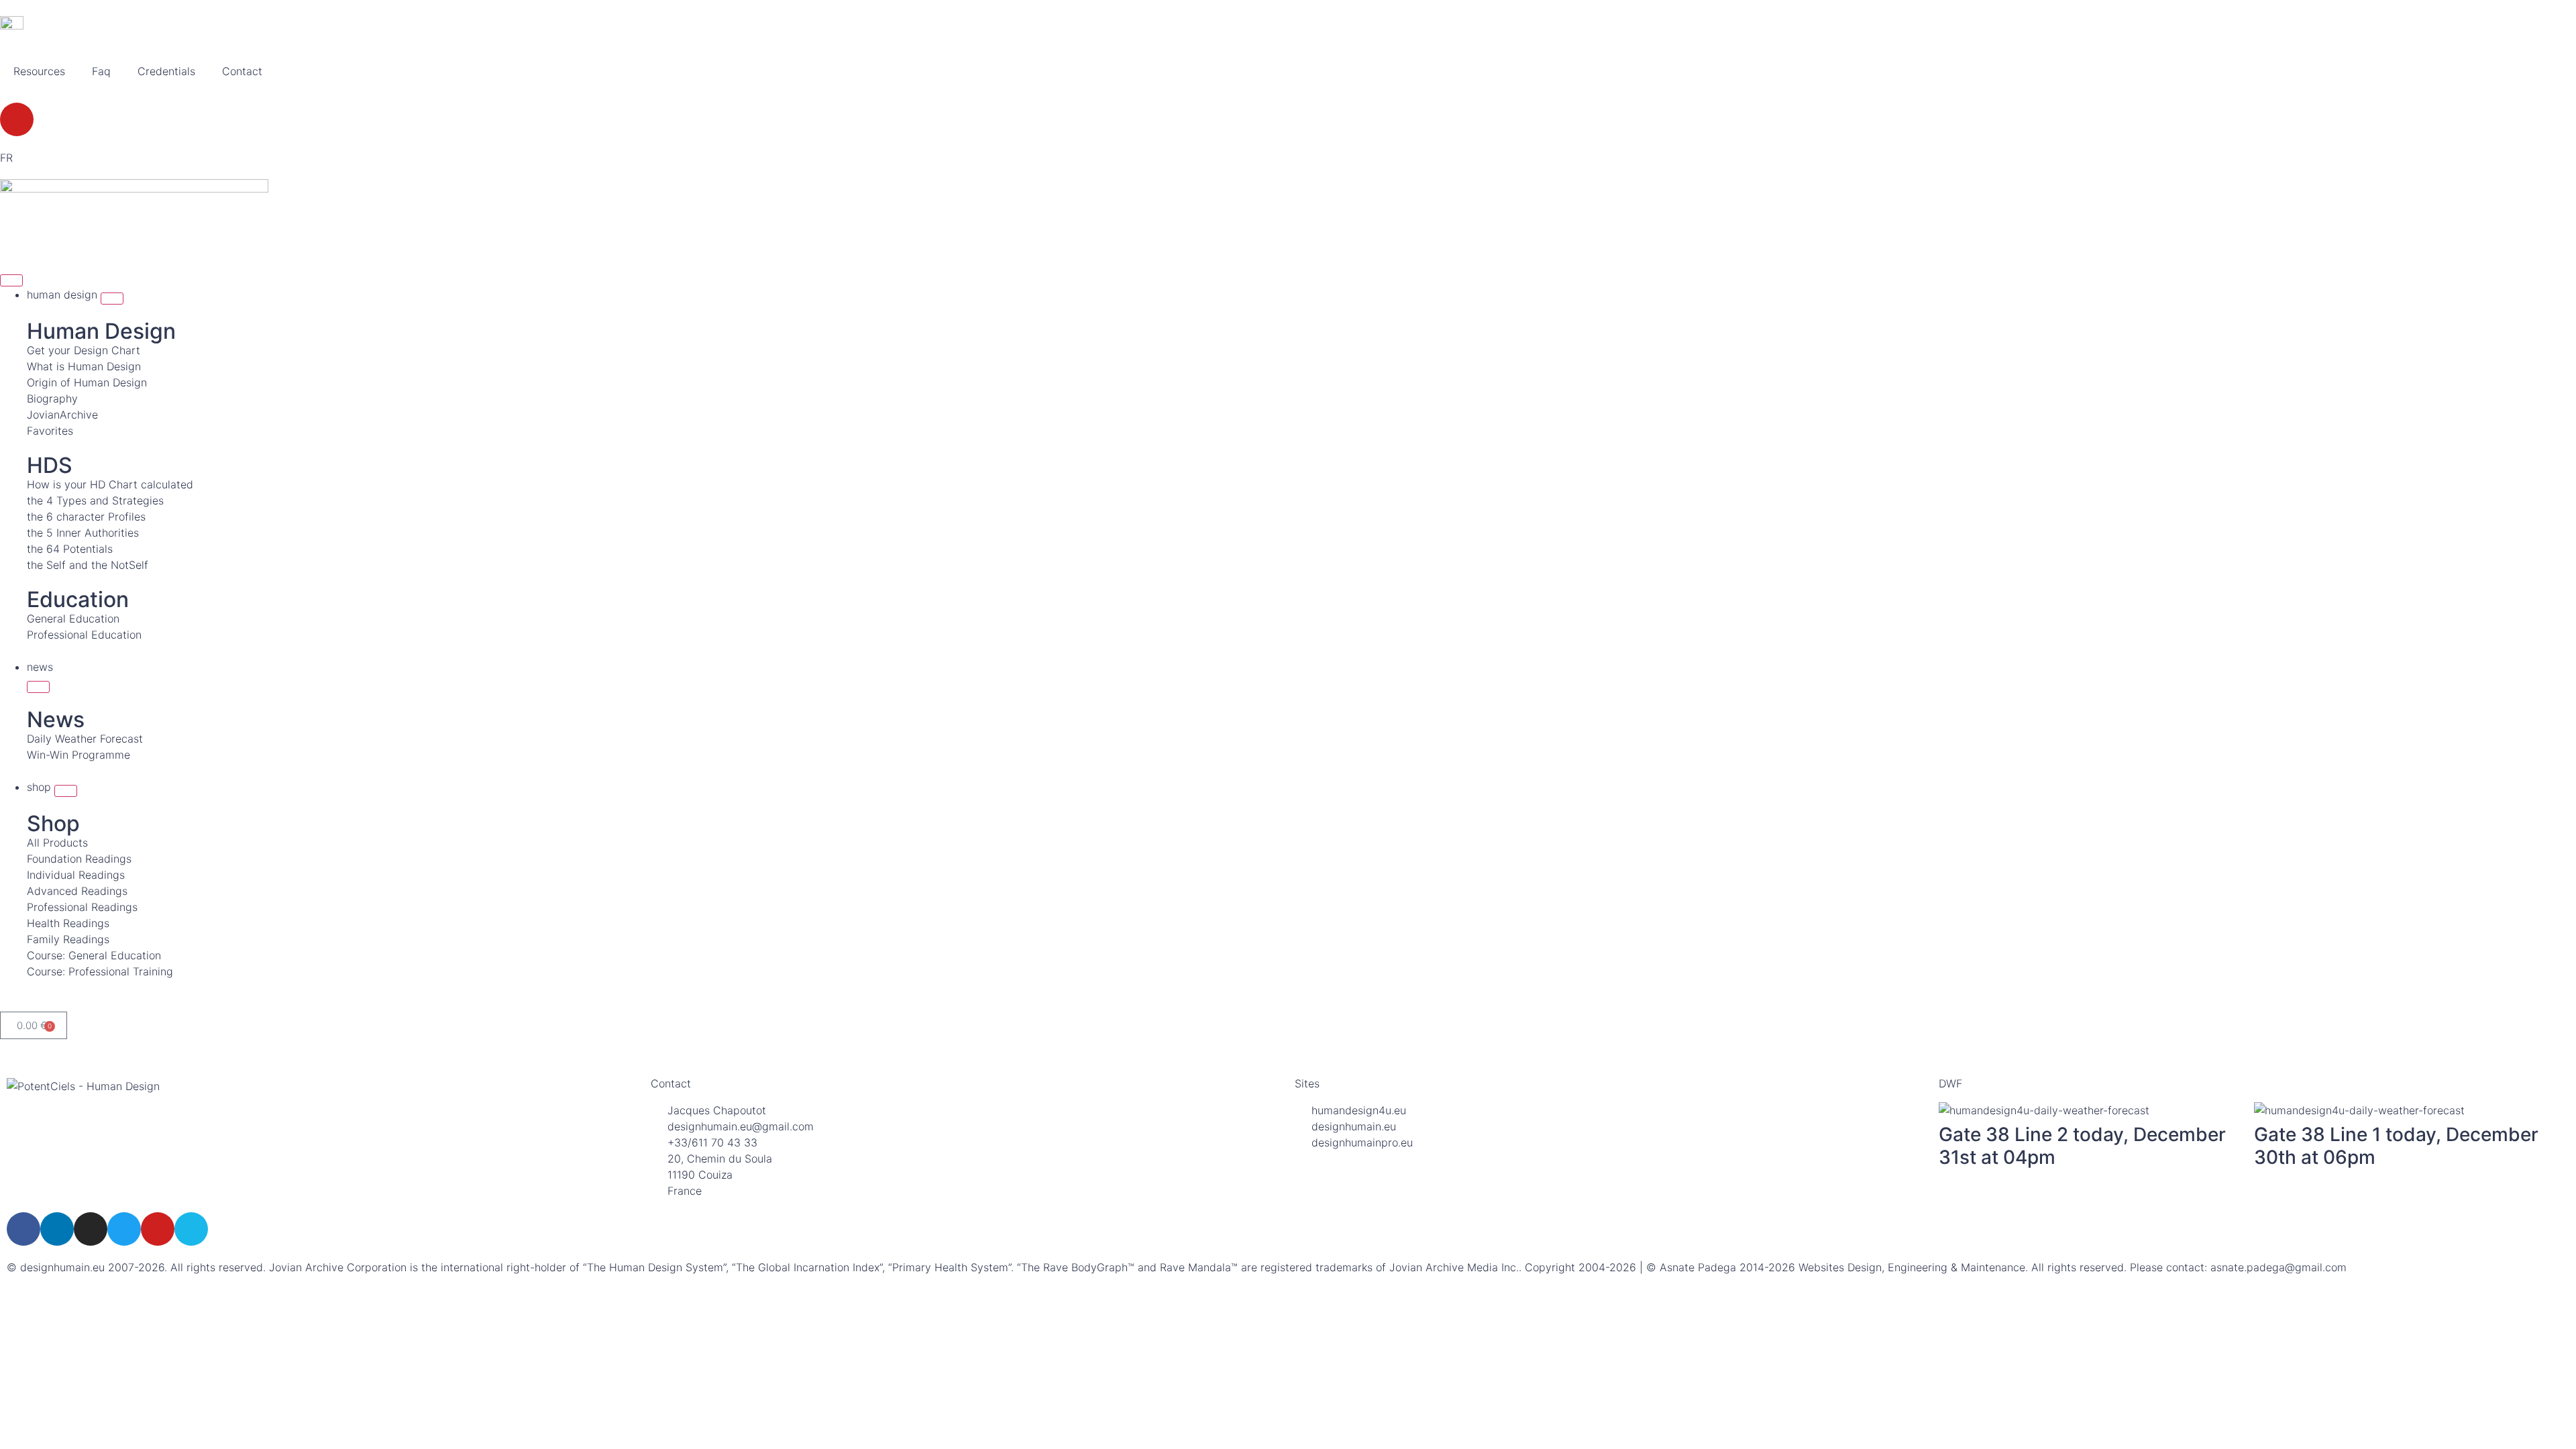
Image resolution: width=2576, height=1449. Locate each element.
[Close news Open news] (38, 687)
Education (78, 599)
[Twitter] (124, 1229)
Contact (242, 71)
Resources (39, 71)
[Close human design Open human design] (112, 299)
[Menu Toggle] (11, 280)
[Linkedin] (57, 1229)
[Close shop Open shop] (66, 791)
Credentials (166, 71)
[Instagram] (91, 1229)
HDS (50, 465)
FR (6, 158)
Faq (101, 71)
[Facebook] (23, 1229)
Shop (53, 823)
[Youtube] (17, 119)
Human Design (101, 331)
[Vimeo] (191, 1229)
